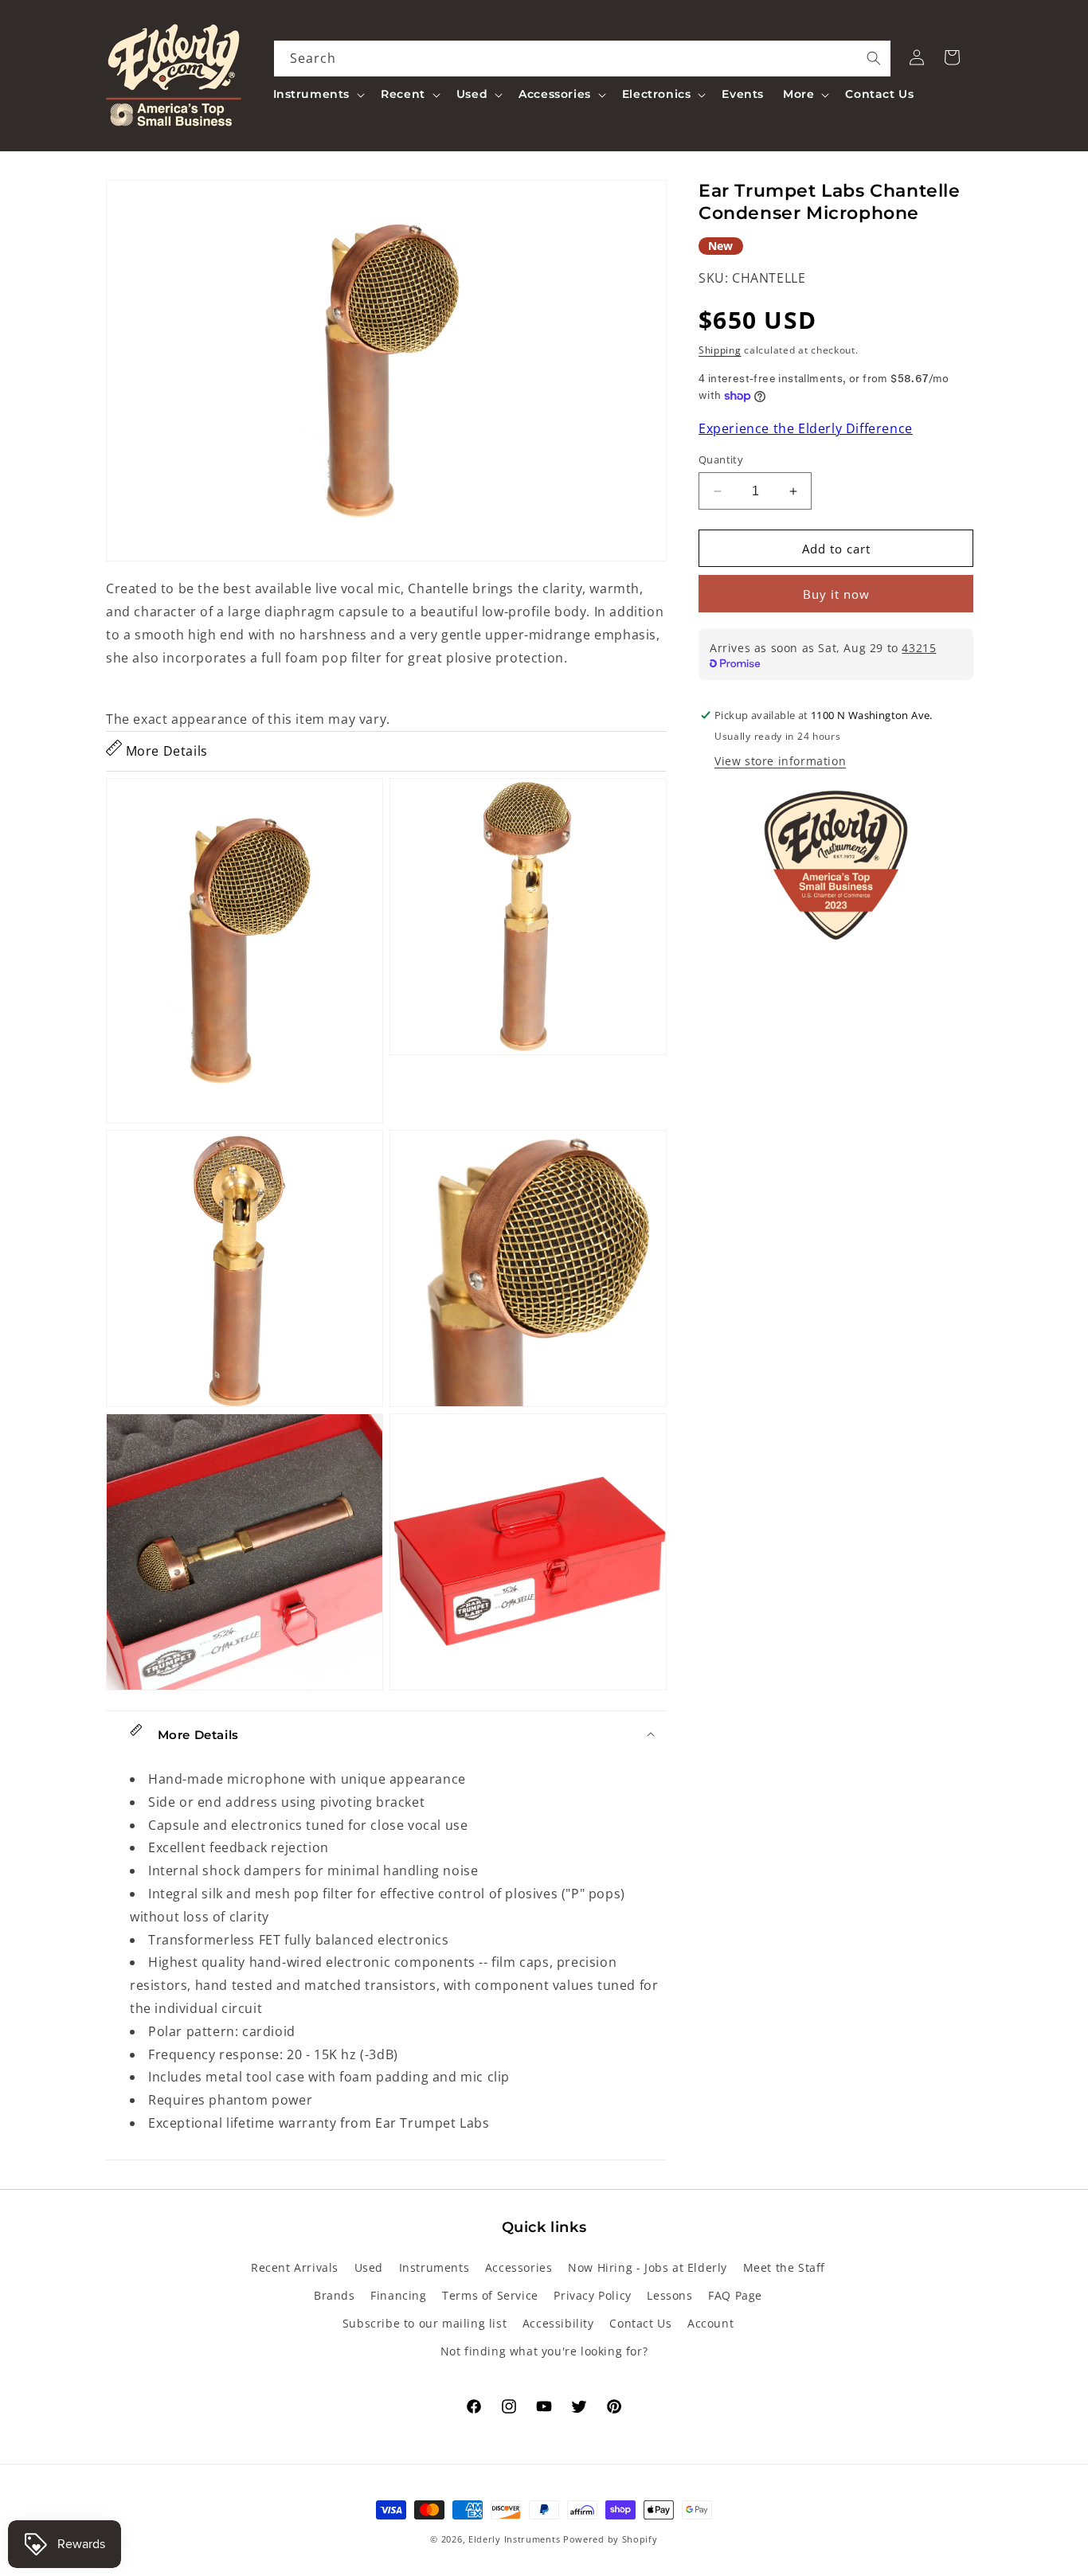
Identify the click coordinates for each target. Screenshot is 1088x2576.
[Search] (874, 58)
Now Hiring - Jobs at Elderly (648, 2267)
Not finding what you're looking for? (544, 2351)
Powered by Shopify (611, 2539)
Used (369, 2267)
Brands (335, 2295)
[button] (318, 94)
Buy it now (836, 594)
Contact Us (640, 2322)
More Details (165, 751)
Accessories (519, 2267)
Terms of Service (490, 2295)
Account (710, 2322)
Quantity (721, 459)
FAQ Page (735, 2295)
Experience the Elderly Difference (806, 428)
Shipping (720, 350)
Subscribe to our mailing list (425, 2322)
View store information (780, 761)
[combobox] (583, 59)
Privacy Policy (592, 2295)
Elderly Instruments (514, 2539)
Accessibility (558, 2322)
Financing (398, 2295)
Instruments (434, 2267)
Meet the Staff (784, 2267)
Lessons (669, 2295)
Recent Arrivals (295, 2267)
